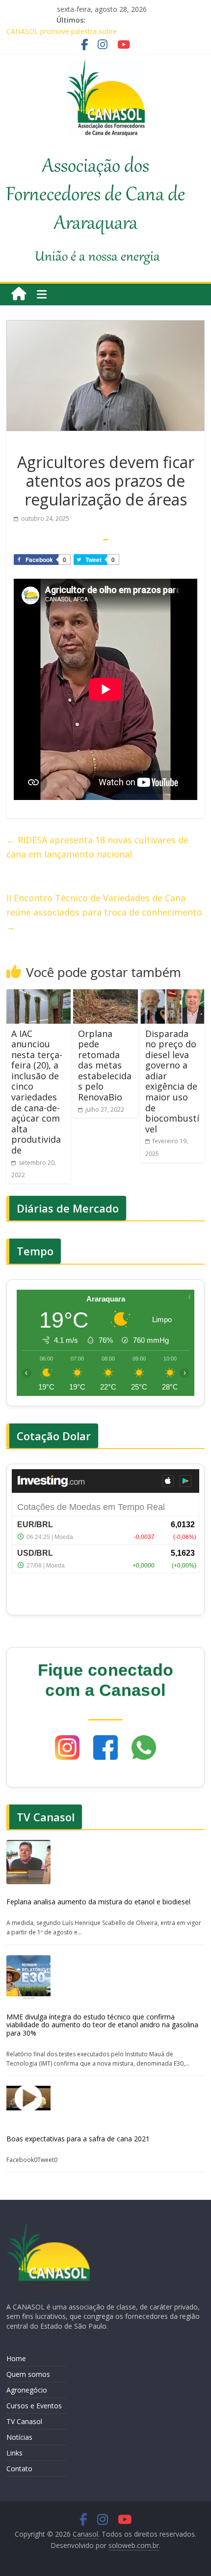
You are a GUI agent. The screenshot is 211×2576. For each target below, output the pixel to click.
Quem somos (28, 2374)
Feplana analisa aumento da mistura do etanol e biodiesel (98, 1902)
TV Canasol (24, 2421)
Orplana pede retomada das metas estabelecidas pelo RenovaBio (105, 1066)
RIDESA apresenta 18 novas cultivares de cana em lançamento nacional (97, 847)
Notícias (19, 2437)
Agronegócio (27, 2390)
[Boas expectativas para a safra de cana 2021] (28, 2098)
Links (14, 2453)
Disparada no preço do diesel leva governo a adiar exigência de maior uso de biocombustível (172, 1081)
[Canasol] (19, 294)
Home (16, 2358)
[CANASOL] (48, 2227)
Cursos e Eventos (34, 2406)
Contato (19, 2469)
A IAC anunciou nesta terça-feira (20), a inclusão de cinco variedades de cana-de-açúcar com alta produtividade (37, 1092)
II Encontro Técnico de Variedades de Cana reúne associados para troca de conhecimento (104, 912)
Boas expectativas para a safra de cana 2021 (78, 2139)
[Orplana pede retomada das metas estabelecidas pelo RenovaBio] (105, 995)
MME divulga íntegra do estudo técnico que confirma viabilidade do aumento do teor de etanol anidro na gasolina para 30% (102, 2025)
